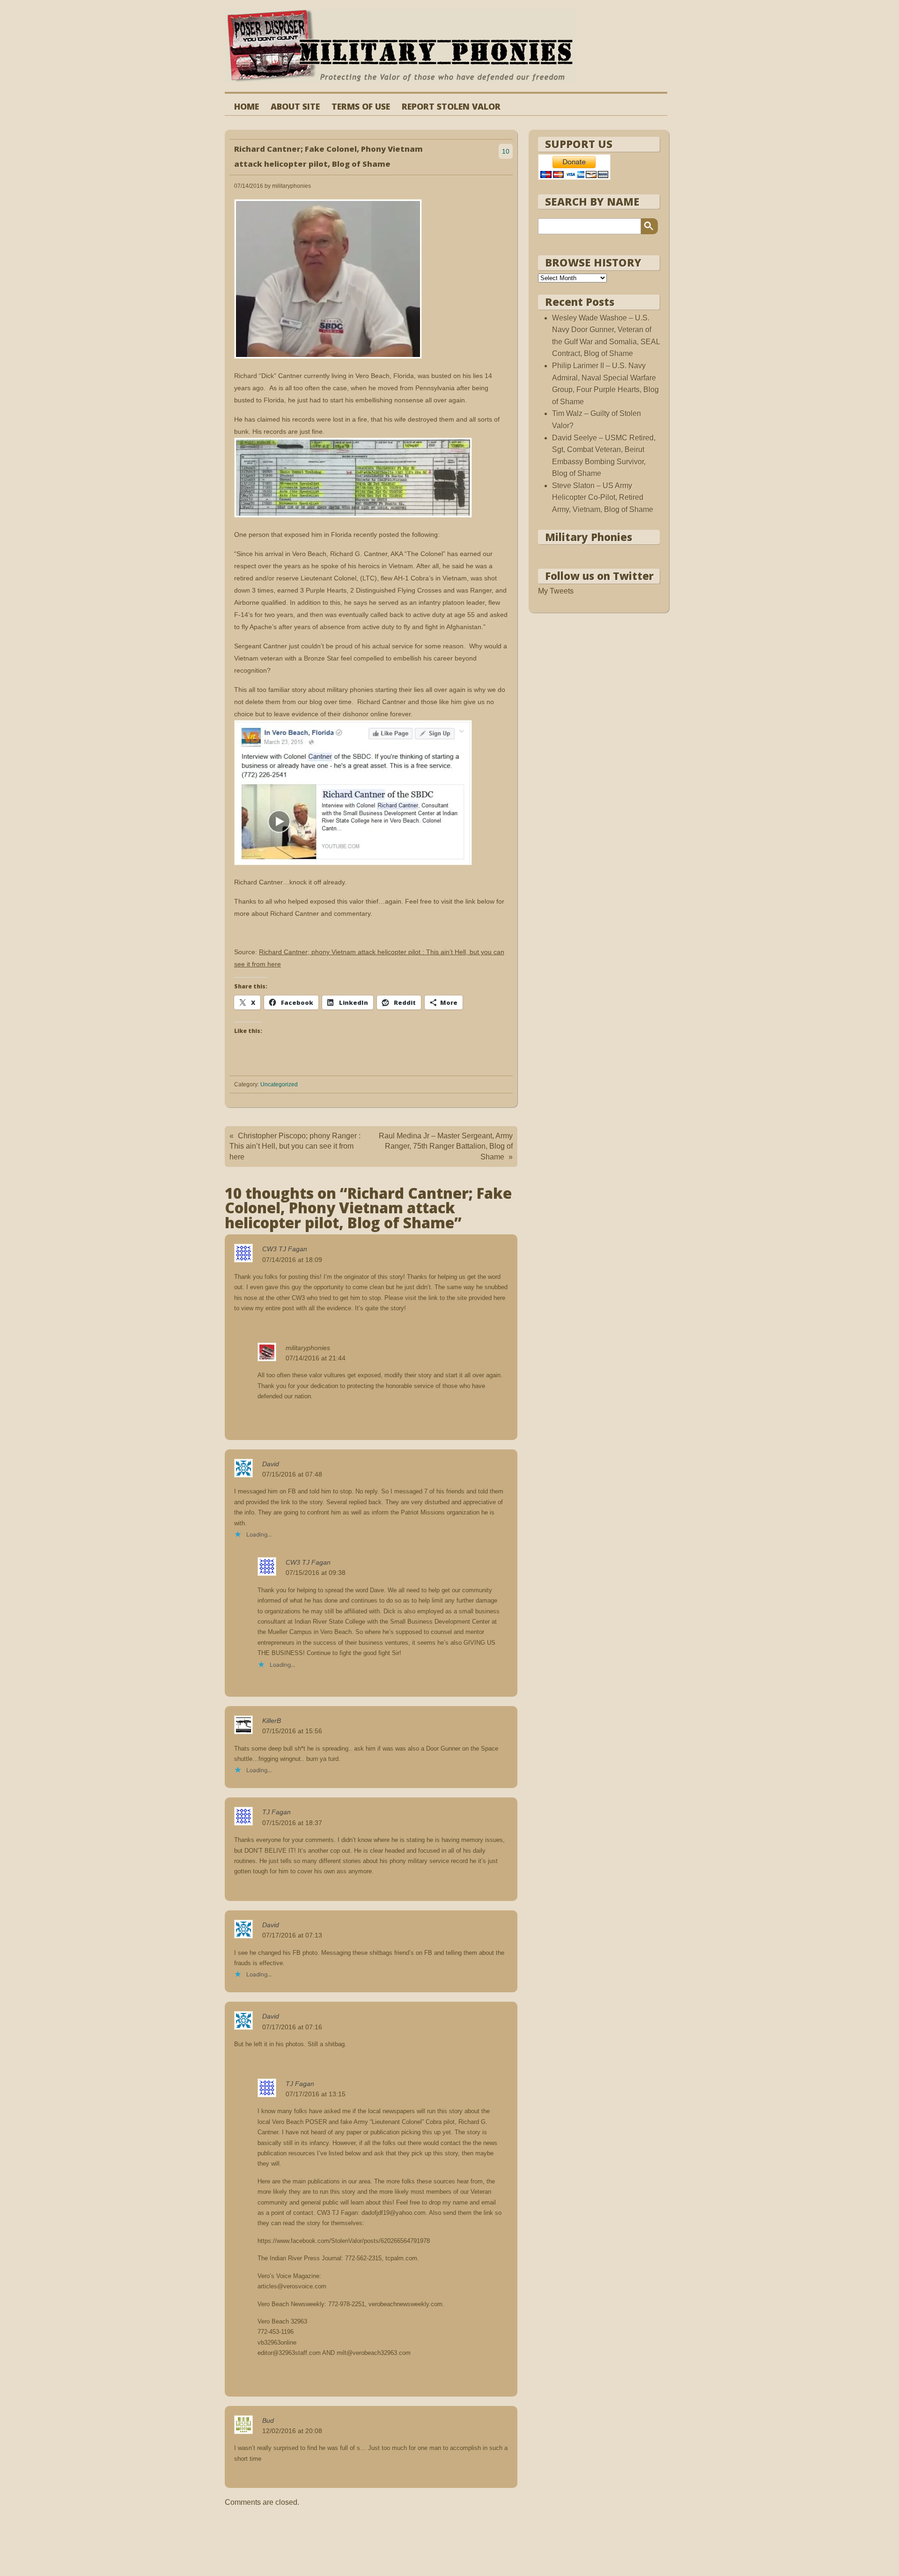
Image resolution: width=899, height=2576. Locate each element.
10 (506, 151)
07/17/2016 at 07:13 (292, 1935)
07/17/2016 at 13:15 (316, 2094)
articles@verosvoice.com (292, 2286)
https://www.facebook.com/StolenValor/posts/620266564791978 (344, 2241)
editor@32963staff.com (289, 2353)
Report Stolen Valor (451, 107)
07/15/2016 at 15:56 (292, 1731)
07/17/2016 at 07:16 (292, 2027)
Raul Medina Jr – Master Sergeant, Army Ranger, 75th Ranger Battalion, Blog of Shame (446, 1146)
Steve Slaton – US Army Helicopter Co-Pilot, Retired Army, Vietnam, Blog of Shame (603, 497)
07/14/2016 (249, 186)
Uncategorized (279, 1084)
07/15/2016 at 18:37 (292, 1823)
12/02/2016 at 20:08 (292, 2431)
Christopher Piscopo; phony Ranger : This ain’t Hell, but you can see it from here (295, 1146)
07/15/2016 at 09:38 (316, 1573)
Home (247, 107)
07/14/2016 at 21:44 (316, 1358)
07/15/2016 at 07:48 (292, 1474)
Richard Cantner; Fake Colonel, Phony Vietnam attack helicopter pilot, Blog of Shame (328, 156)
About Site (295, 107)
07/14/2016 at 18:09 (292, 1260)
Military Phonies (589, 537)
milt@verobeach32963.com (374, 2353)
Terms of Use (361, 107)
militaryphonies (308, 1348)
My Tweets (556, 591)
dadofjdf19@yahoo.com (394, 2213)
